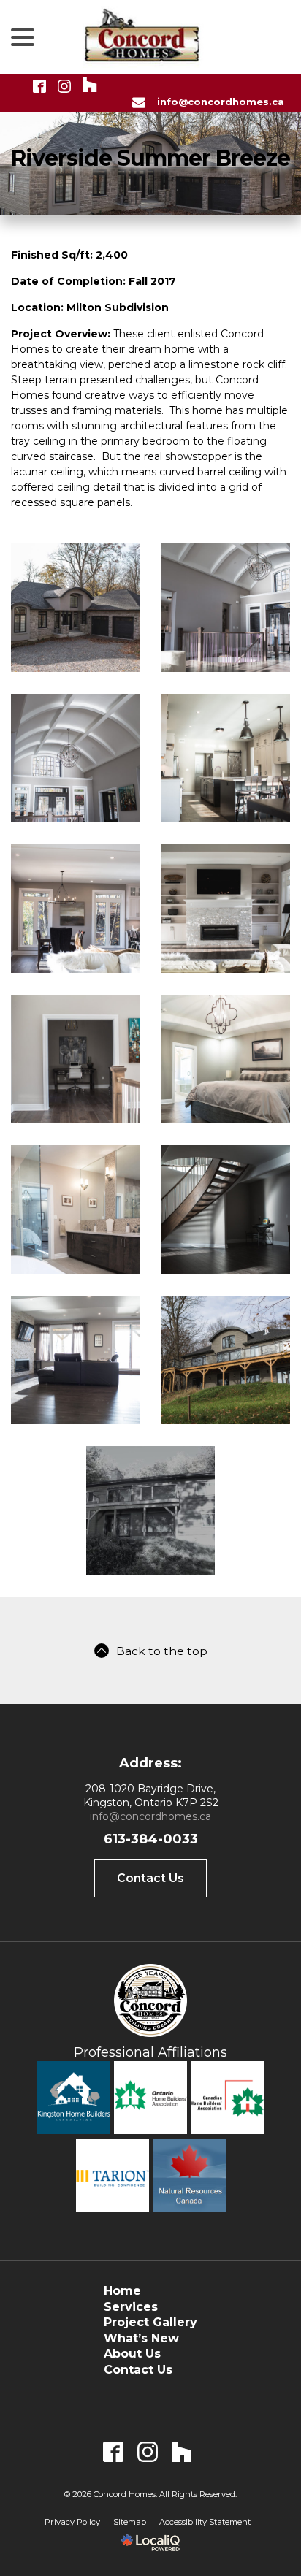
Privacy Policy (72, 2522)
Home (122, 2291)
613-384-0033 (151, 1839)
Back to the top (162, 1651)
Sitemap (130, 2522)
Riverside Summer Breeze (150, 158)
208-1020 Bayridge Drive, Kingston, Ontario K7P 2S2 (151, 1796)
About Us (132, 2354)
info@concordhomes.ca (150, 1816)
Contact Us (150, 1878)
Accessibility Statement (205, 2522)
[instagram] (148, 2451)
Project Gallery (150, 2322)
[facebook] (114, 2451)
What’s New (141, 2338)
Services (131, 2307)
